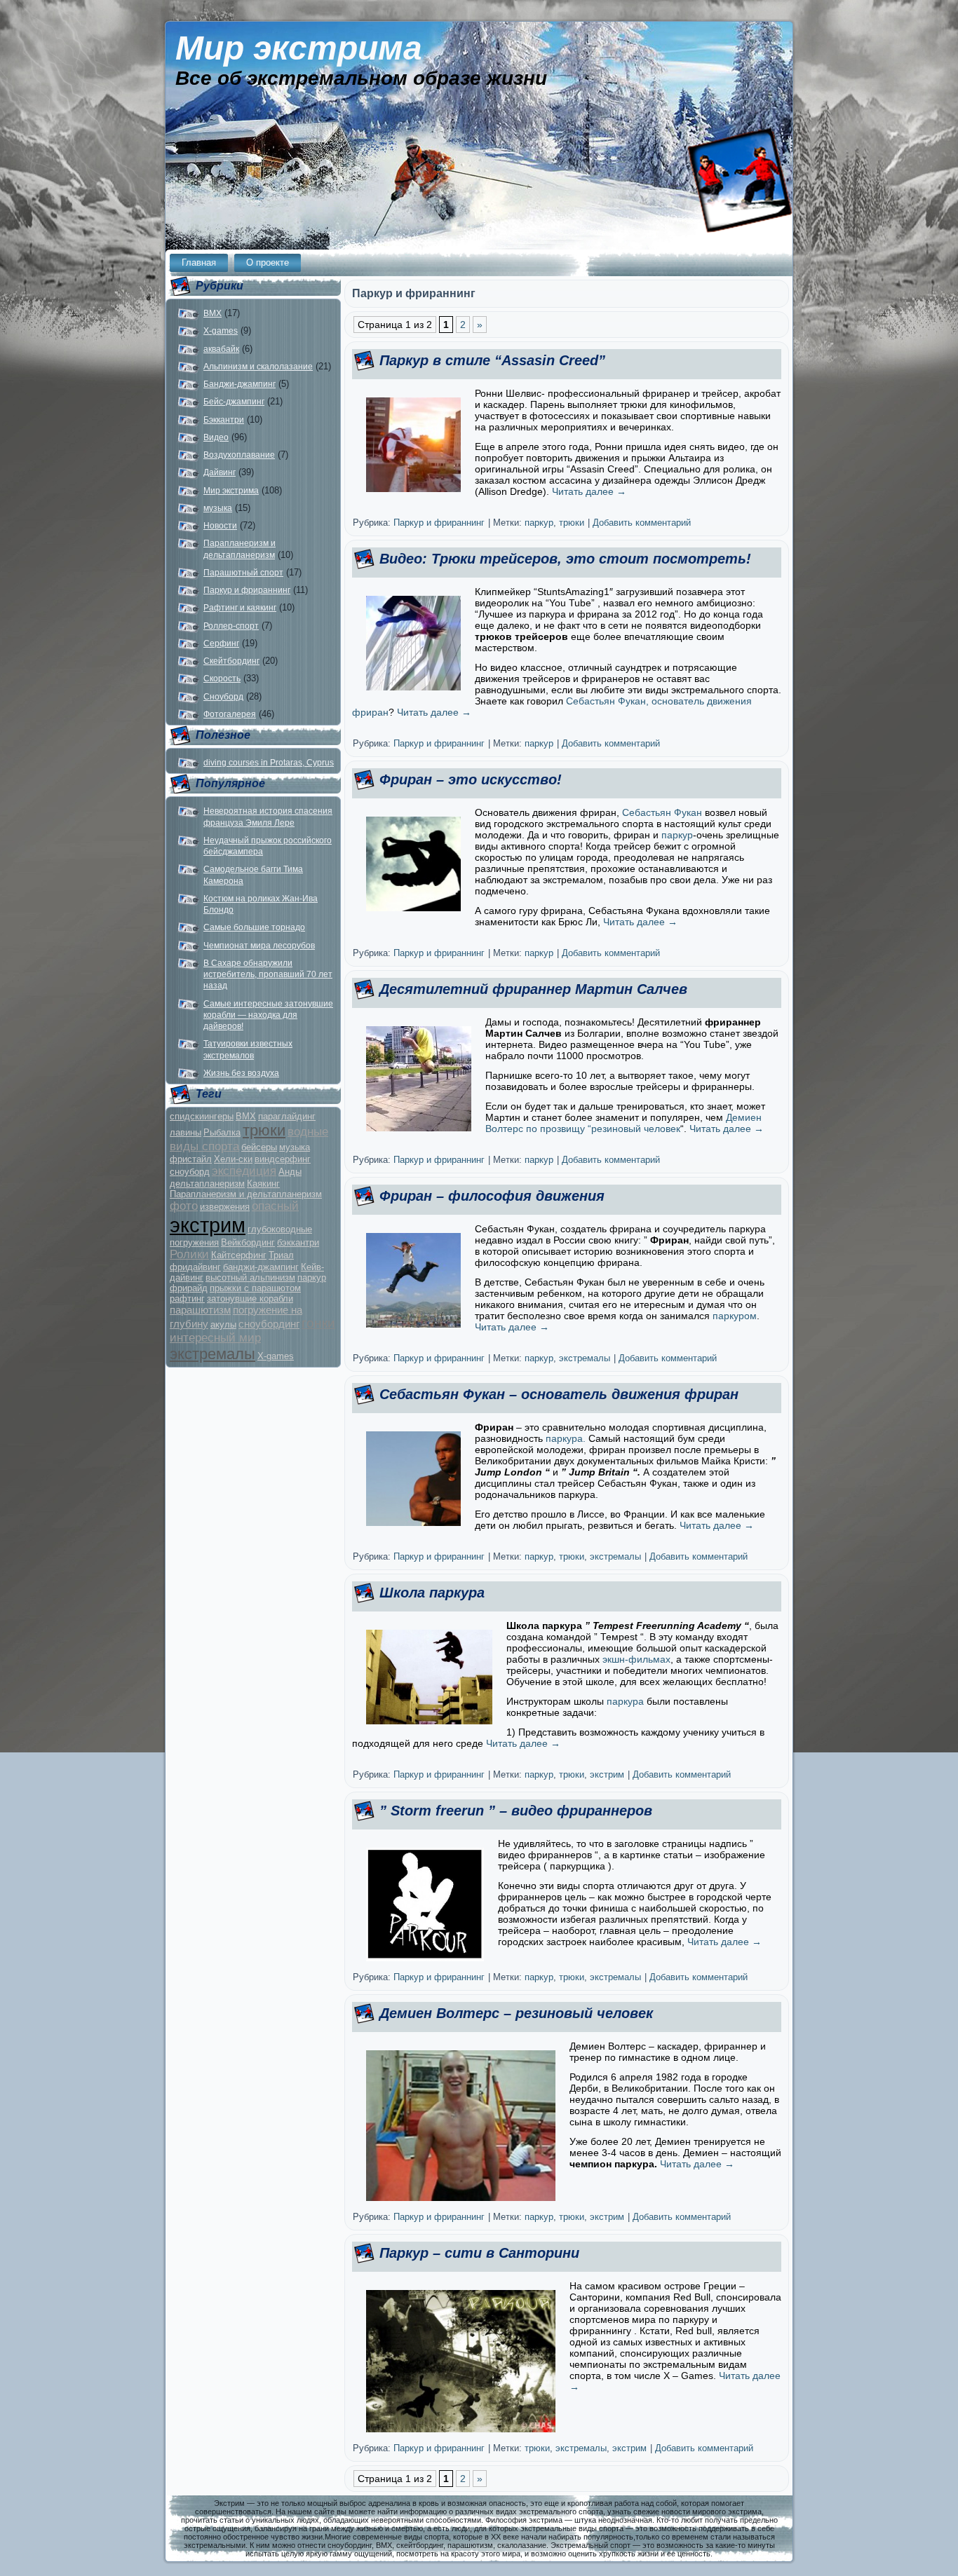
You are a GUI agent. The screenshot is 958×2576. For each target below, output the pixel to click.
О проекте (268, 263)
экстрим (208, 1225)
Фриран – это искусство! (471, 779)
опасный (275, 1206)
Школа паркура (432, 1593)
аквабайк (221, 349)
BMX (212, 313)
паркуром (733, 1316)
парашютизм (200, 1310)
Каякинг (263, 1184)
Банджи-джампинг (239, 384)
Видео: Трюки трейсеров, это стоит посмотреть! (565, 559)
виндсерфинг (283, 1159)
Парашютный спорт (243, 573)
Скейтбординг (231, 661)
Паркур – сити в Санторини (479, 2253)
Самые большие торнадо (254, 927)
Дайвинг (220, 472)
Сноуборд (223, 697)
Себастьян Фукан (662, 812)
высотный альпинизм (250, 1277)
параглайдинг (287, 1116)
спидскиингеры (202, 1116)
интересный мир (215, 1338)
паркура (625, 1701)
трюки (264, 1130)
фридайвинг (195, 1267)
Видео (216, 437)
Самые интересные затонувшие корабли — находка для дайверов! (268, 1015)
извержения (225, 1207)
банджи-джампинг (261, 1267)
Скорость (222, 679)
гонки (318, 1323)
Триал (281, 1255)
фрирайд (189, 1288)
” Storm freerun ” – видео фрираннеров (516, 1811)
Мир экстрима (299, 48)
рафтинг (187, 1299)
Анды (290, 1172)
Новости (220, 526)
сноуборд (190, 1172)
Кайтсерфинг (239, 1255)
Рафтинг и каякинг (240, 608)
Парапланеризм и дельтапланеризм (246, 1194)
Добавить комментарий (642, 523)
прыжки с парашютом (255, 1288)
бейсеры (259, 1147)
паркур (312, 1277)
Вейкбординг (248, 1242)
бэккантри (298, 1242)
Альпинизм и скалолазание (258, 367)
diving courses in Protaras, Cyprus (269, 763)
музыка (218, 508)
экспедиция (244, 1171)
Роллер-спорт (231, 626)
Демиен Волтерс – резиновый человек (516, 2013)
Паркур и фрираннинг (247, 590)
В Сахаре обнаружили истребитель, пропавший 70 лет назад (268, 975)
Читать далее (589, 491)
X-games (221, 331)
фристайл (191, 1159)
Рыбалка (222, 1132)
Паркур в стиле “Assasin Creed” (492, 360)
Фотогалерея (230, 714)
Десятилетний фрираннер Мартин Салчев (533, 989)
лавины (185, 1132)
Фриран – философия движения (492, 1196)
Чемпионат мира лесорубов (259, 946)
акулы (223, 1324)
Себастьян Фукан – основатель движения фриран (559, 1394)
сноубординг (269, 1324)
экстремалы (212, 1354)
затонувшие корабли (250, 1299)
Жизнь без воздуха (241, 1073)
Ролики (189, 1254)
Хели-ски (233, 1159)
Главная (199, 263)
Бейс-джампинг (234, 402)
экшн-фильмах (635, 1659)
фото (184, 1206)
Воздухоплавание (239, 455)
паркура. (566, 1438)
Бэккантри (224, 420)
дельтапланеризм (207, 1184)
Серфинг (221, 643)
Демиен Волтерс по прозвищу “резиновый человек (623, 1123)
